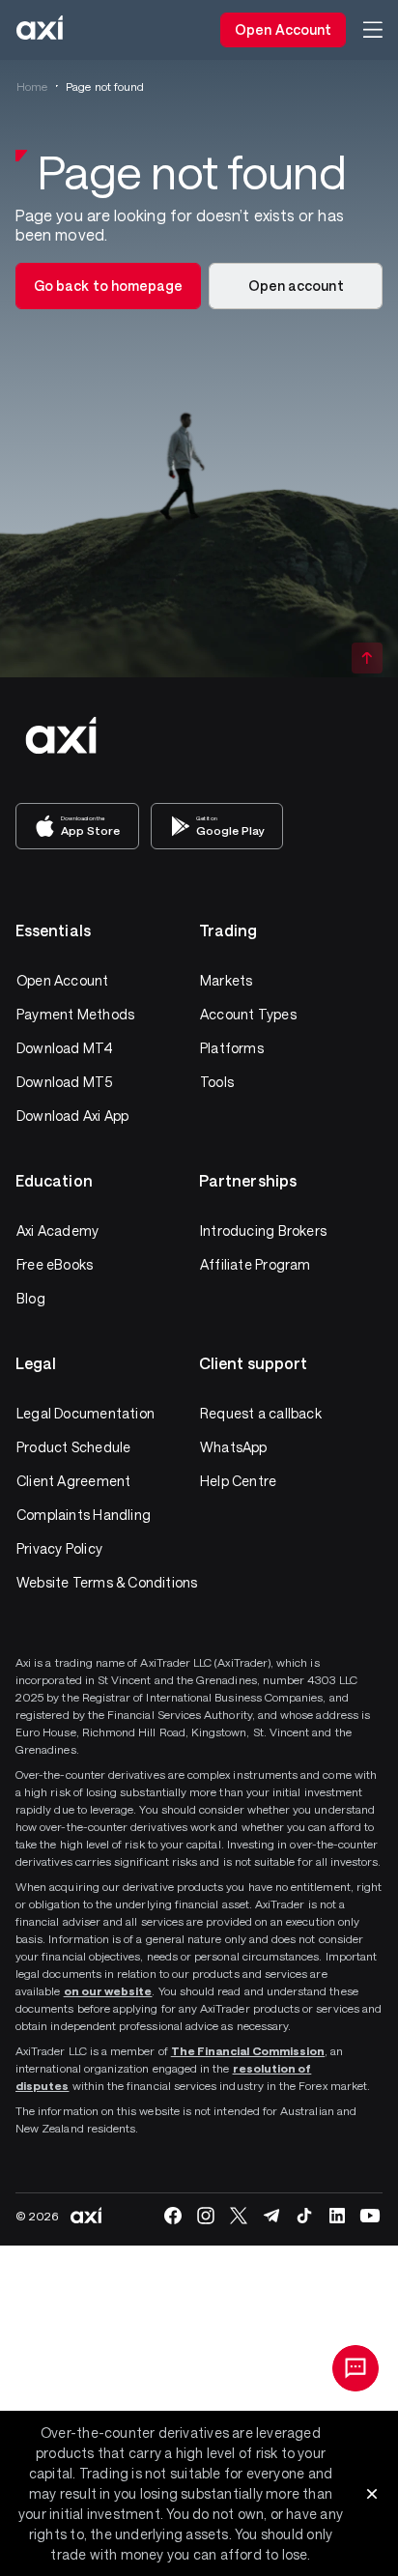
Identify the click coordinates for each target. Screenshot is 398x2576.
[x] (239, 2216)
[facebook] (173, 2216)
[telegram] (271, 2216)
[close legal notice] (372, 2494)
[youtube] (370, 2216)
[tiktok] (304, 2216)
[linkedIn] (337, 2216)
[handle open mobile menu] (373, 30)
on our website (108, 1990)
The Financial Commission (248, 2050)
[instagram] (206, 2216)
